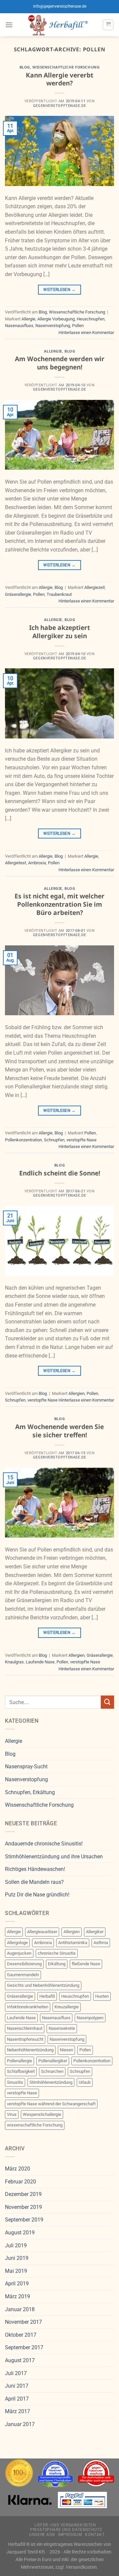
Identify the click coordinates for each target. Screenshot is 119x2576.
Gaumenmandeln (23, 1975)
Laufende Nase (40, 1662)
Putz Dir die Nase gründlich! (37, 1895)
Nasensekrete (62, 2028)
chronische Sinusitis (57, 1953)
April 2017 (17, 2399)
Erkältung (57, 1964)
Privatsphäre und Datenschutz (66, 2530)
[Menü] (9, 25)
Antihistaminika (73, 1943)
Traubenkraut (59, 594)
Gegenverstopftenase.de (59, 106)
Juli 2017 (16, 2373)
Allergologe (17, 1943)
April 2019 (17, 2284)
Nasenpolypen (90, 2018)
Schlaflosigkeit (21, 2071)
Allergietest (16, 863)
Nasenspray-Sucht (26, 1766)
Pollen (78, 326)
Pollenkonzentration (23, 1140)
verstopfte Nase (81, 1140)
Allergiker (95, 1932)
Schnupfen (54, 1140)
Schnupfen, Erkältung (30, 1792)
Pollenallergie (20, 2061)
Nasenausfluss (19, 326)
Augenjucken (19, 1953)
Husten (102, 1996)
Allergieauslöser (42, 1932)
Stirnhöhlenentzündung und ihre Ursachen (54, 1857)
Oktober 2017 (21, 2335)
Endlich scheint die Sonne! (60, 1173)
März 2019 (18, 2296)
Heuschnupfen (91, 319)
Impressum (70, 2535)
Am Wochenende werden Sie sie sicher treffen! (59, 1431)
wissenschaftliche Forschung (35, 2125)
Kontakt (95, 2535)
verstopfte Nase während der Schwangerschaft (51, 2104)
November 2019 (23, 2207)
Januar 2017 (20, 2424)
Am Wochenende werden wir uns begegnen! (60, 363)
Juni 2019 (17, 2258)
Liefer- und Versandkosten (65, 2525)
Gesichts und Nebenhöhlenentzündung (43, 1985)
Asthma (101, 1943)
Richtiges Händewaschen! (35, 1869)
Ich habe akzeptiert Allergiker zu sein (59, 632)
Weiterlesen (59, 290)
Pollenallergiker (53, 2061)
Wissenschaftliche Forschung (66, 67)
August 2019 (20, 2233)
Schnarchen (52, 2071)
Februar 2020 (20, 2182)
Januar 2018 (20, 2309)
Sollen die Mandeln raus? (34, 1882)
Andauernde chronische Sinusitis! (44, 1844)
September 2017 (24, 2347)
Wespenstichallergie (42, 2114)
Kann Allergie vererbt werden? (59, 79)
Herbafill (47, 1996)
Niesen (66, 2050)
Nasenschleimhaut (25, 2028)
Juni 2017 (17, 2386)
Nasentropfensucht (25, 2039)
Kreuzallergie (67, 2007)
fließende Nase (86, 1964)
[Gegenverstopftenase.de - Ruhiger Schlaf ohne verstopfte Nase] (58, 25)
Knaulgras (14, 1662)
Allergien (77, 1393)
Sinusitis (15, 2082)
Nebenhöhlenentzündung (30, 2050)
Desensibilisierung (24, 1964)
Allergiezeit (95, 587)
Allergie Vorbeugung (56, 319)
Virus (12, 2114)
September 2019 (24, 2220)
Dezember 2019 (23, 2194)
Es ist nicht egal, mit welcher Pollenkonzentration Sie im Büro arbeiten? (59, 904)
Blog (25, 67)
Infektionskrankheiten (28, 2007)
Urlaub (85, 2082)
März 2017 (18, 2411)
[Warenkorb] (108, 25)
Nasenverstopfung (53, 326)
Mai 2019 (16, 2271)
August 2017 (20, 2360)
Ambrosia (37, 863)
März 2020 (18, 2169)
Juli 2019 (16, 2245)
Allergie (28, 319)
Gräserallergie (18, 594)
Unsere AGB (42, 2535)
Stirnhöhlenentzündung (51, 2082)
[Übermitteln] (107, 1702)
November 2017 (23, 2322)
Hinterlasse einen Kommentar (86, 333)
